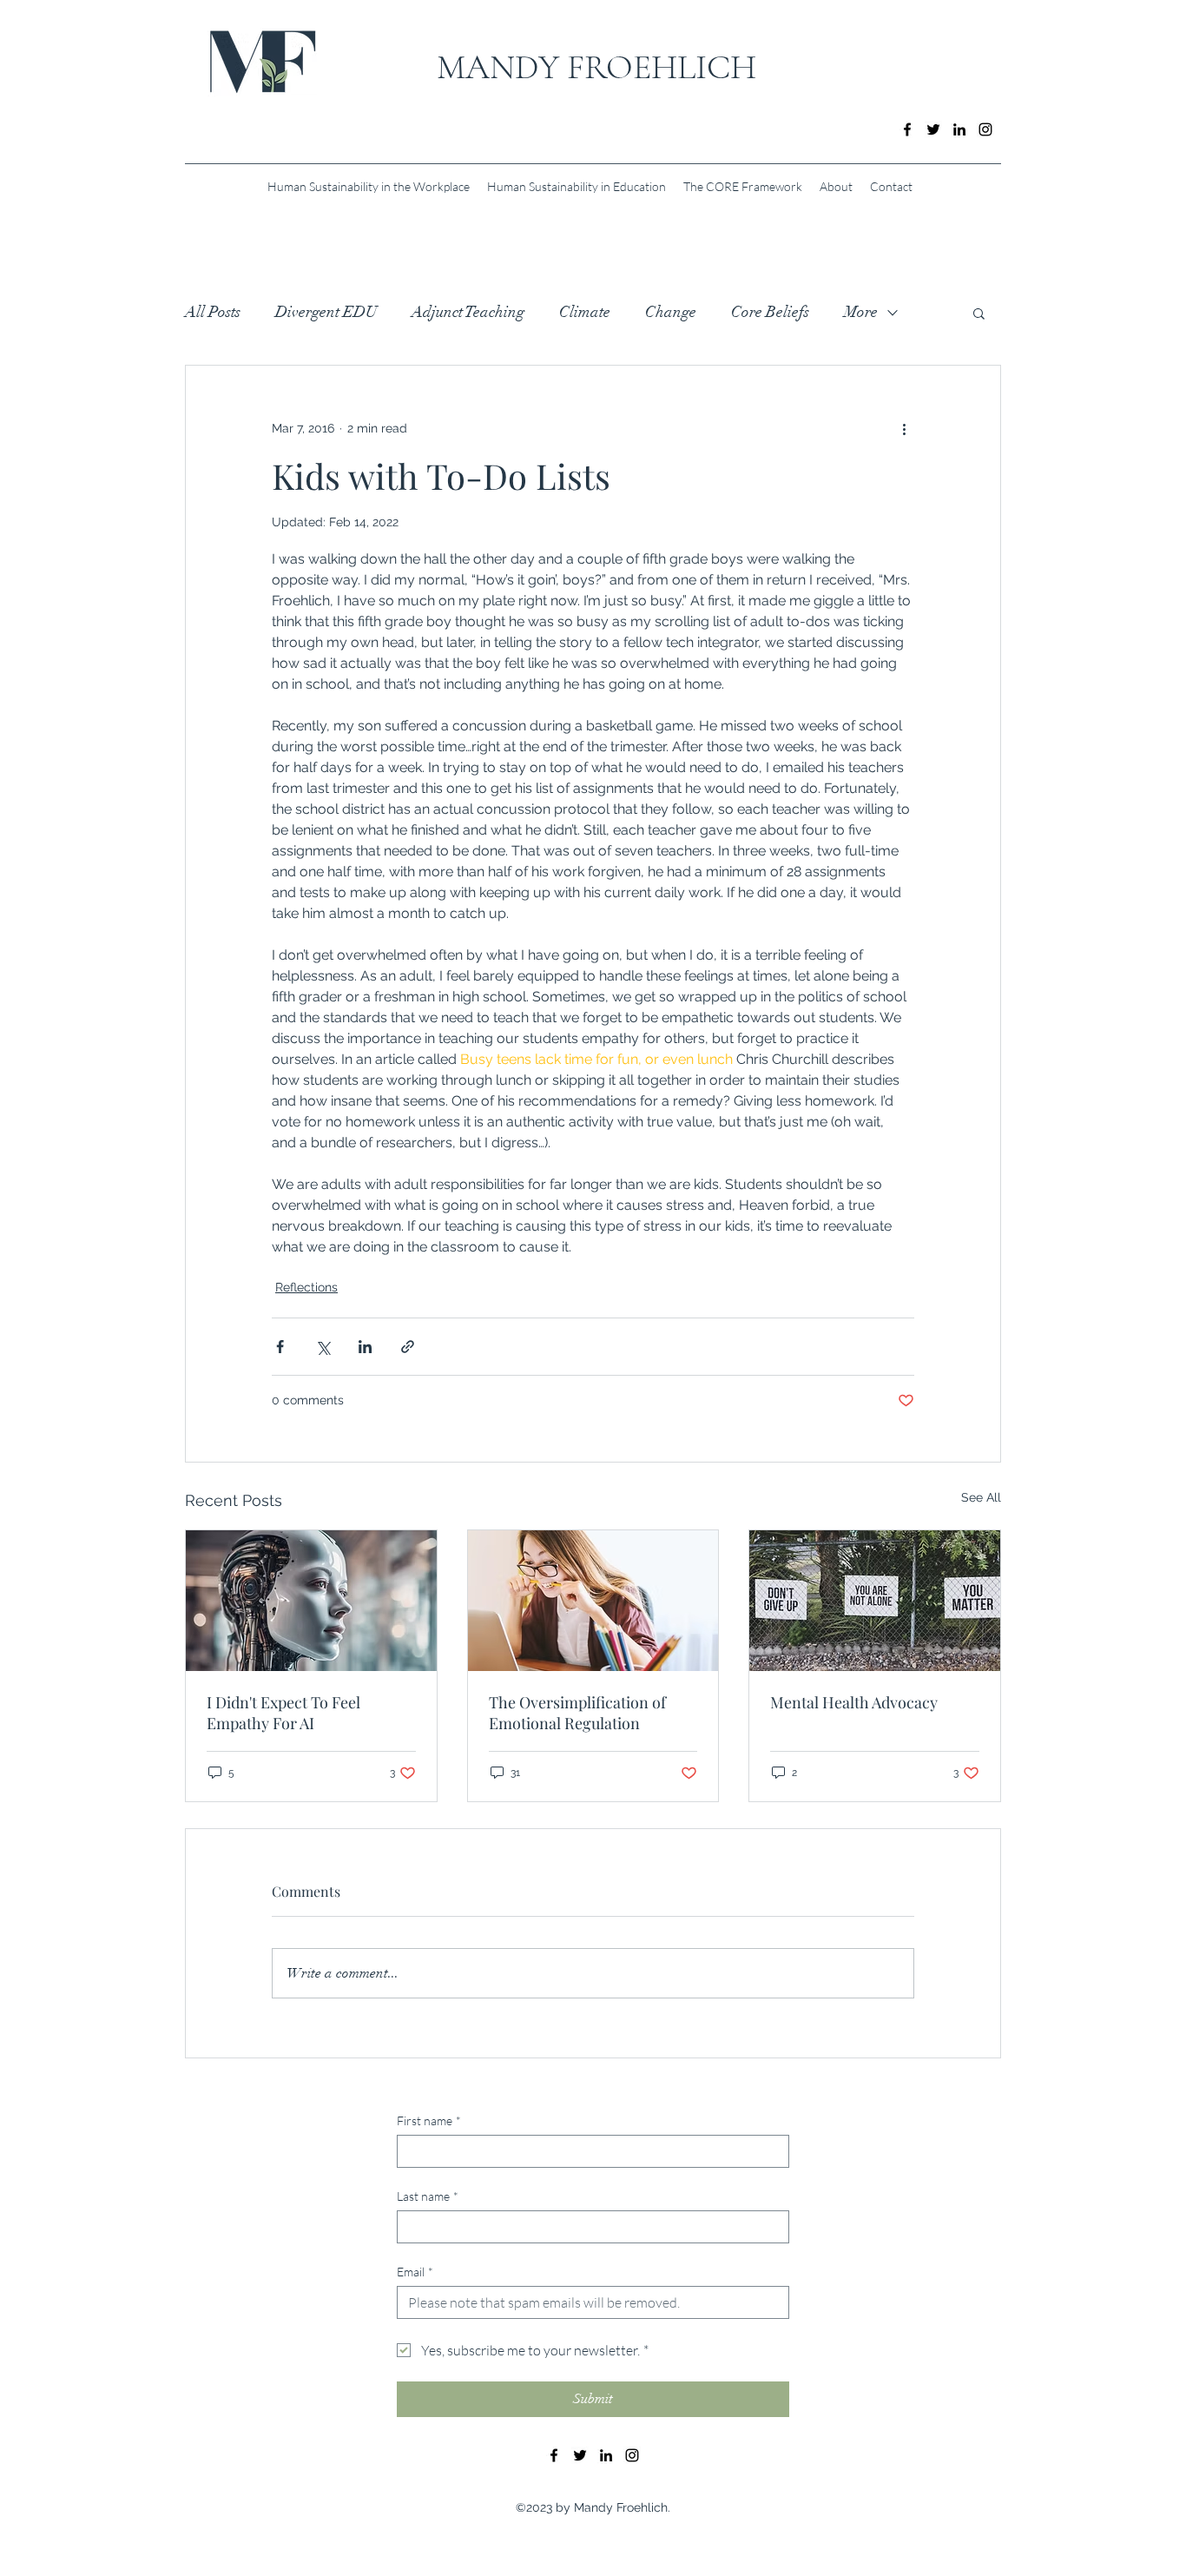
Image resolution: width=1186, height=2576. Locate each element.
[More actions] (904, 428)
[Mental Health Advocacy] (875, 1601)
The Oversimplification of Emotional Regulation (577, 1713)
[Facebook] (907, 129)
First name (429, 2120)
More (861, 312)
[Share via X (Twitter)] (323, 1347)
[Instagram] (985, 129)
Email (415, 2272)
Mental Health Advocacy (854, 1702)
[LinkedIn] (959, 129)
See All (981, 1497)
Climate (585, 312)
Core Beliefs (770, 312)
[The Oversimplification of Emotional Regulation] (593, 1601)
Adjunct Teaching (468, 312)
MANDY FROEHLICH (596, 67)
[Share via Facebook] (280, 1347)
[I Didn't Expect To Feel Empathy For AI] (311, 1601)
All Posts (213, 312)
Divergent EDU (326, 312)
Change (671, 312)
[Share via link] (408, 1347)
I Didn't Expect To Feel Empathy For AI (283, 1713)
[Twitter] (933, 129)
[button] (979, 313)
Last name (428, 2196)
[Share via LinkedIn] (365, 1347)
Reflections (306, 1287)
